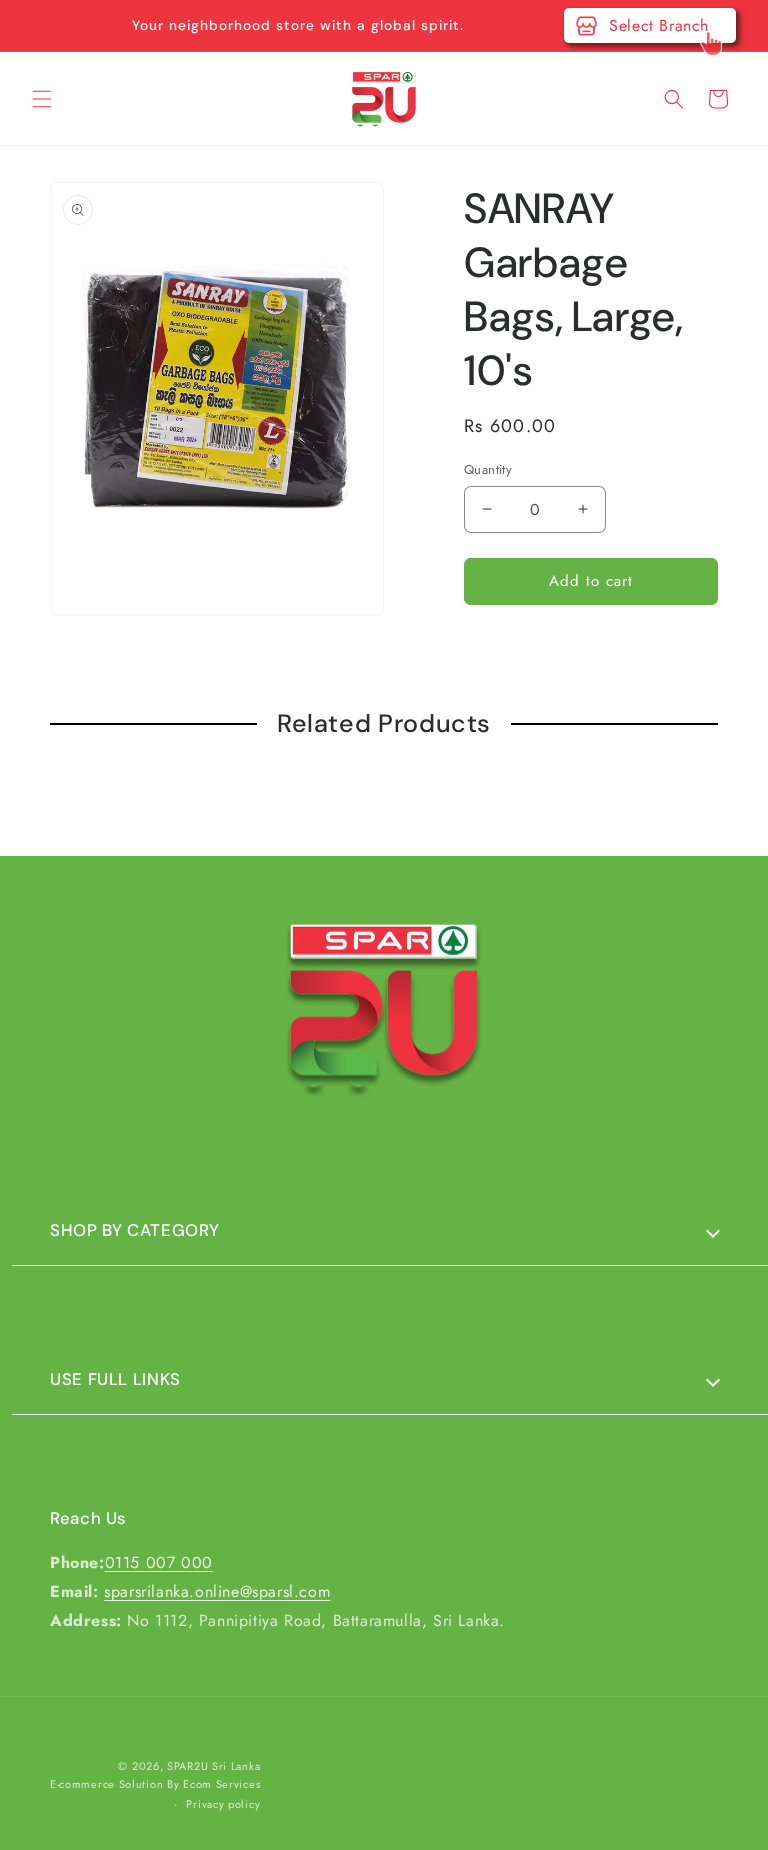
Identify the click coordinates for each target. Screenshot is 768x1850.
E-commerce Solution (106, 1784)
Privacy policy (223, 1804)
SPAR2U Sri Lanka (213, 1766)
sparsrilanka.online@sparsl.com (217, 1591)
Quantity (488, 469)
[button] (42, 99)
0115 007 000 (159, 1562)
